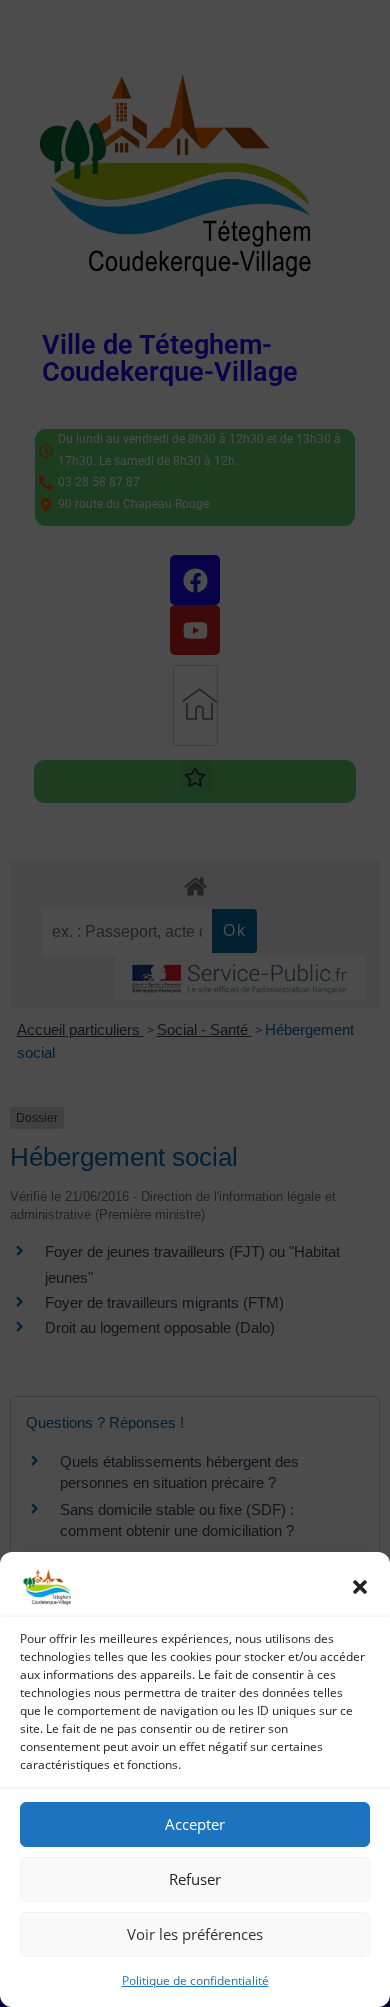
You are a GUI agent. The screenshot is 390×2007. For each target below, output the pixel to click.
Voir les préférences (195, 1934)
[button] (360, 1587)
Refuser (195, 1879)
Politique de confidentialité (195, 1980)
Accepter (195, 1824)
